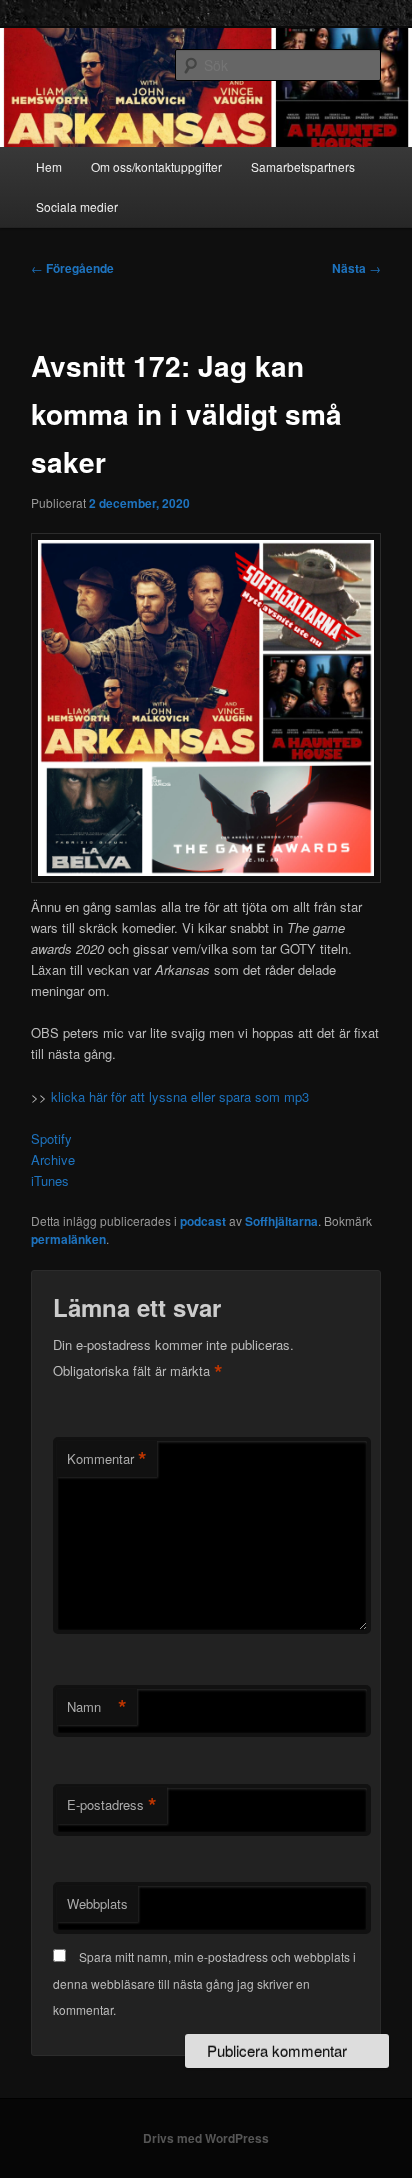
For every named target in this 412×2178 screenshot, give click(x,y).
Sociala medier (77, 206)
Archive (53, 1159)
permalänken (68, 1239)
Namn (97, 1707)
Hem (49, 166)
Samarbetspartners (303, 166)
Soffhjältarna (281, 1221)
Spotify (51, 1138)
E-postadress (112, 1805)
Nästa (356, 268)
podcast (203, 1221)
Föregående (72, 268)
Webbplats (97, 1903)
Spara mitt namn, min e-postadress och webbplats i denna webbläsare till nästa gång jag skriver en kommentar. (204, 1983)
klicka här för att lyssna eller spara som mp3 (178, 1096)
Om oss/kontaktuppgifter (156, 166)
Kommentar (107, 1459)
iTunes (50, 1180)
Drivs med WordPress (206, 2138)
